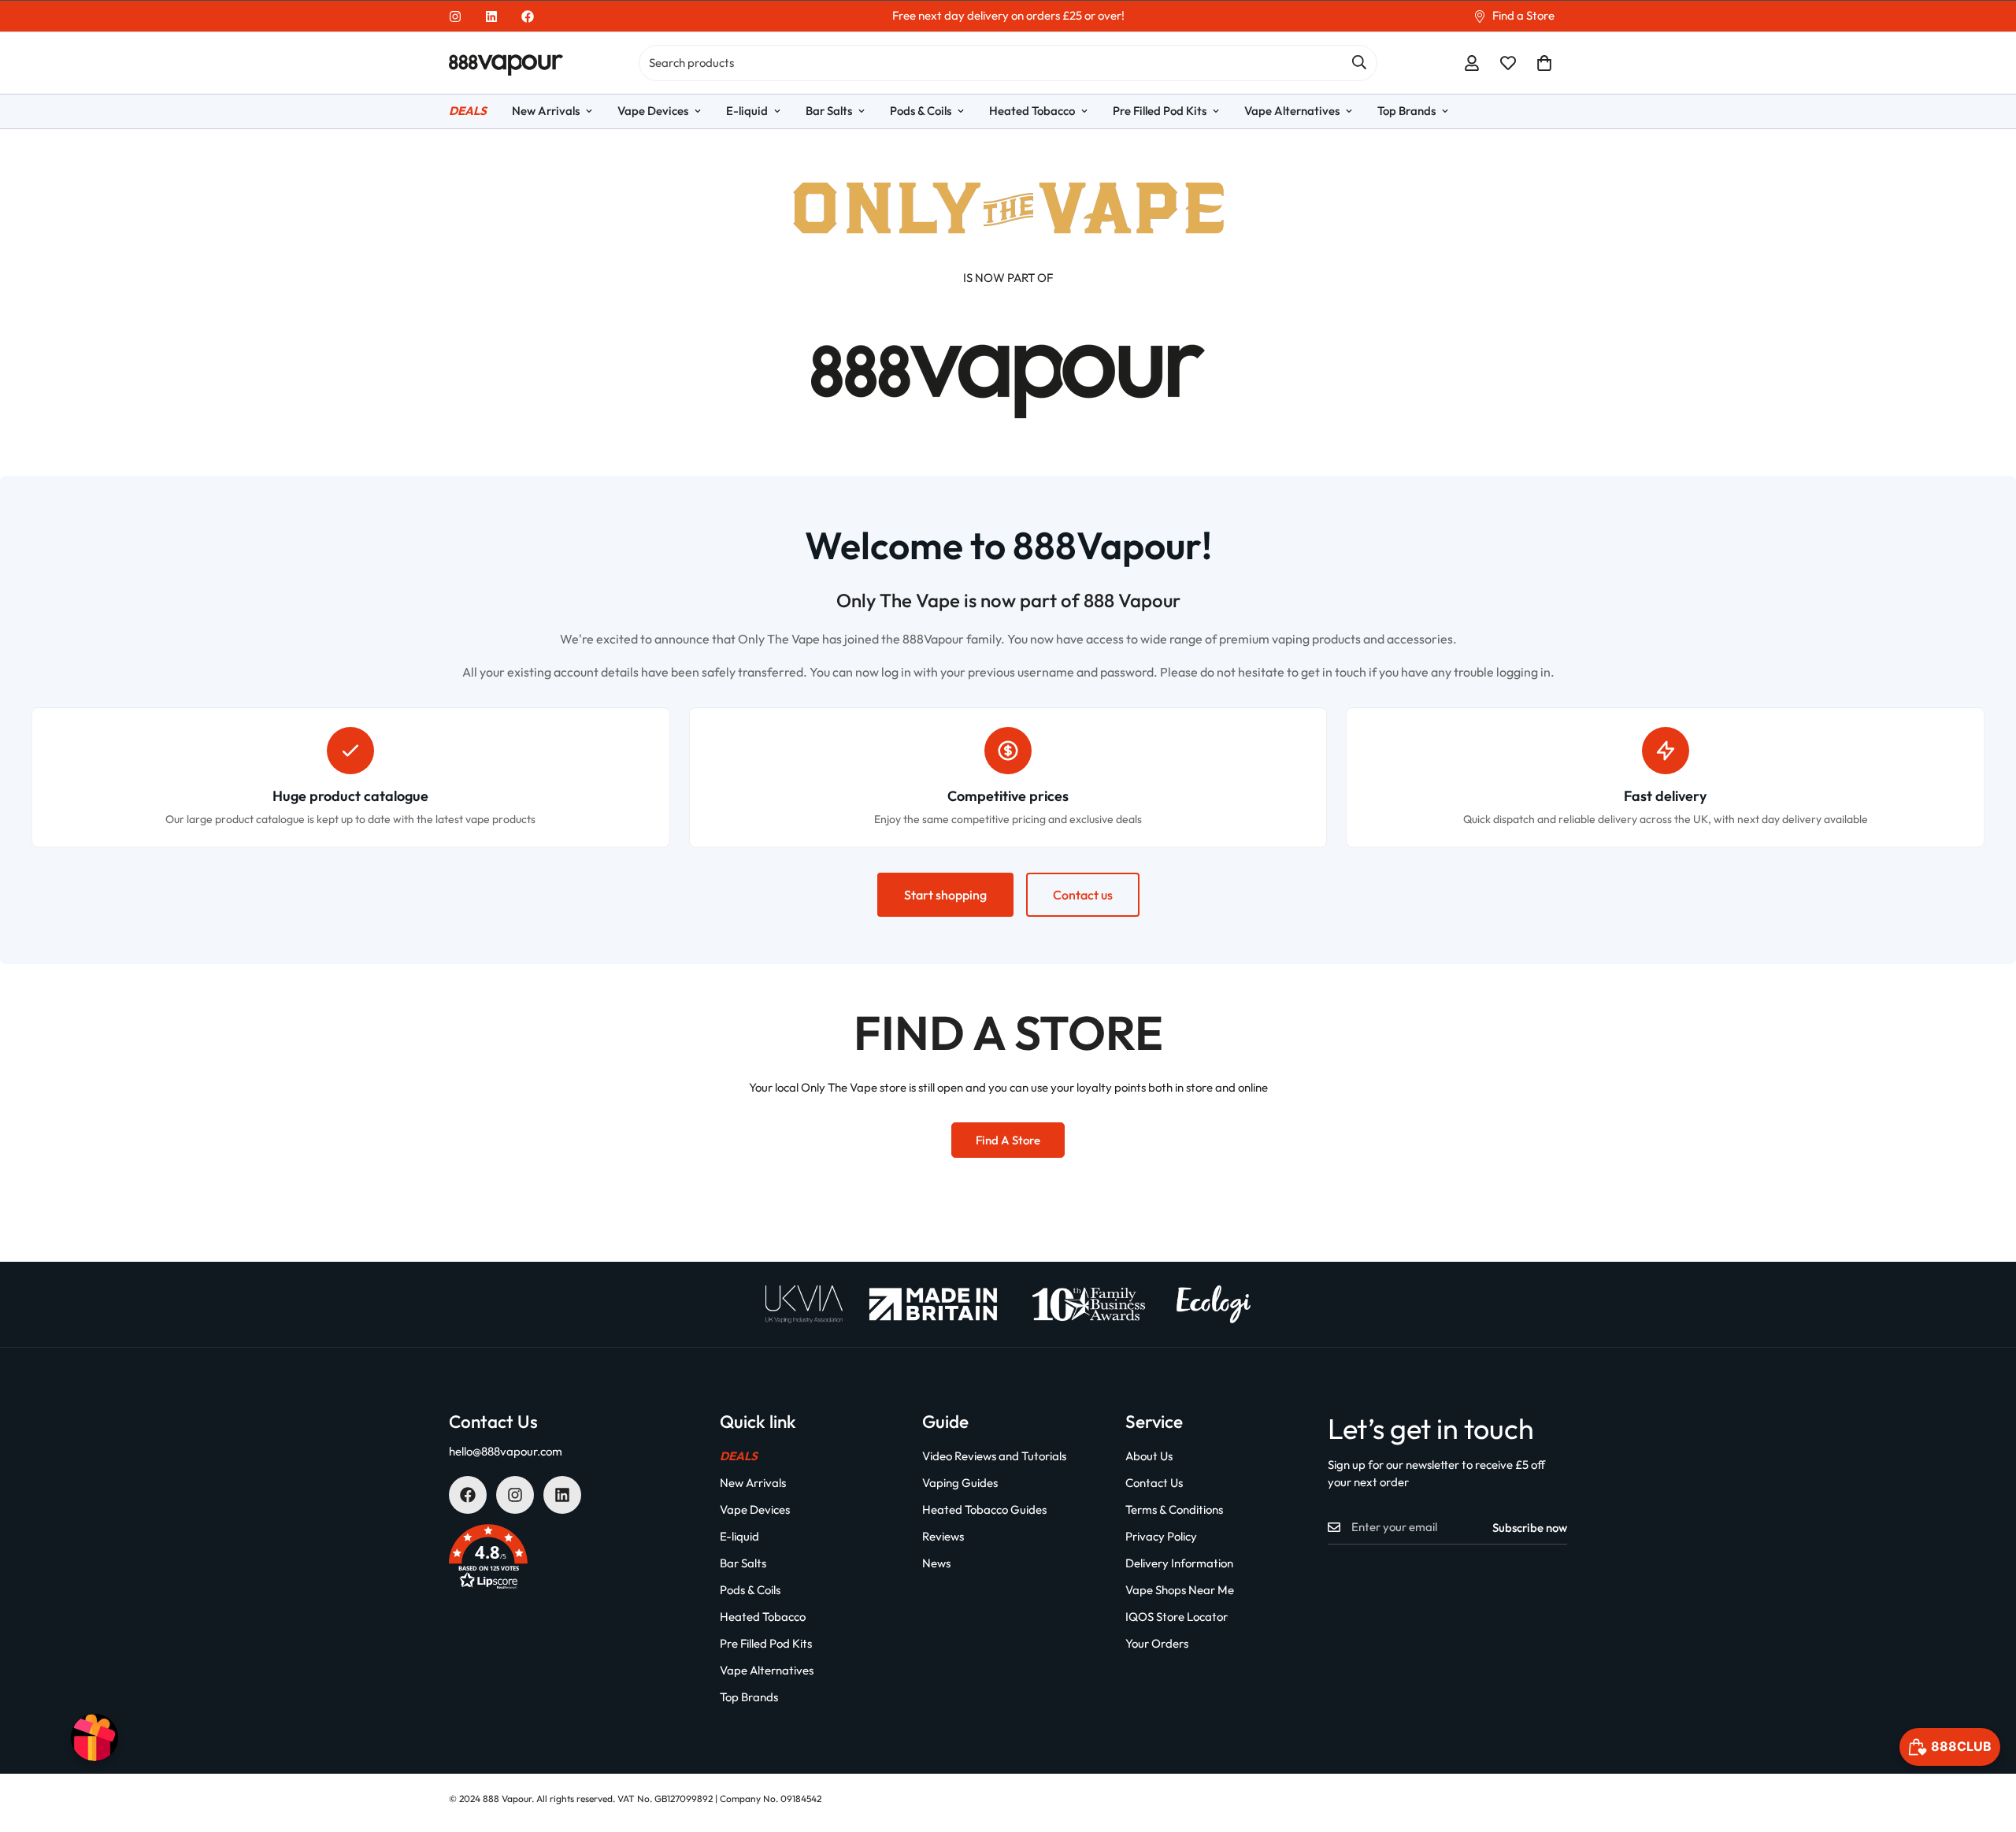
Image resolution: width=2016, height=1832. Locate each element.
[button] (1544, 63)
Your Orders (1157, 1643)
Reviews (943, 1536)
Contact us (1083, 895)
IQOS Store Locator (1177, 1617)
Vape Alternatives (1292, 111)
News (936, 1563)
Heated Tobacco (1032, 111)
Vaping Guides (960, 1483)
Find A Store (1008, 1140)
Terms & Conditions (1174, 1509)
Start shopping (945, 895)
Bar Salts (829, 111)
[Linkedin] (491, 17)
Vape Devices (653, 111)
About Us (1149, 1456)
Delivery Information (1179, 1563)
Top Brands (1406, 111)
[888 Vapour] (506, 63)
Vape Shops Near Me (1180, 1590)
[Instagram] (455, 17)
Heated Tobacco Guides (984, 1509)
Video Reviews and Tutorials (994, 1456)
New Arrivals (546, 111)
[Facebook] (528, 17)
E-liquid (747, 111)
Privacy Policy (1161, 1536)
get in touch (1334, 672)
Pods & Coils (921, 111)
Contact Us (1154, 1483)
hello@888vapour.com (506, 1451)
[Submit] (1359, 62)
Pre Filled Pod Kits (1160, 111)
